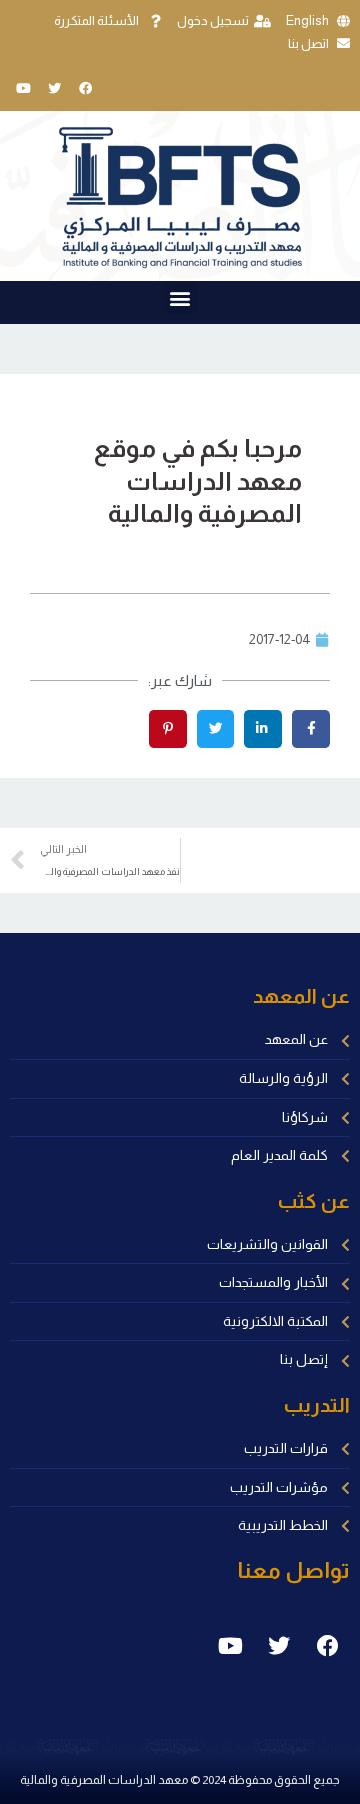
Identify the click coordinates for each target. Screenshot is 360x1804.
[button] (180, 297)
